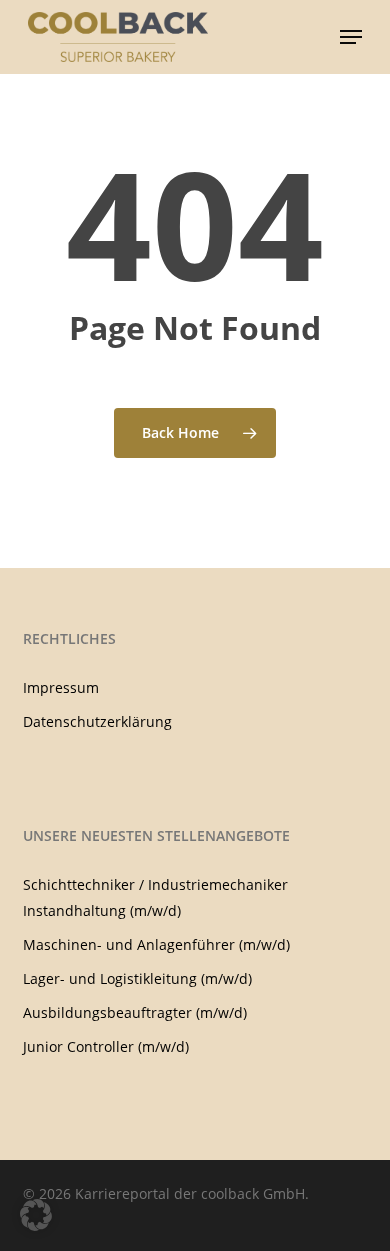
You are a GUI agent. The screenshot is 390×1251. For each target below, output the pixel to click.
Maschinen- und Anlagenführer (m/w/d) (156, 944)
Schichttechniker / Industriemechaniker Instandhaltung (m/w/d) (155, 897)
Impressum (61, 687)
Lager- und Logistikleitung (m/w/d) (137, 978)
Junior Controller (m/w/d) (106, 1046)
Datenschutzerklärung (97, 721)
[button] (351, 37)
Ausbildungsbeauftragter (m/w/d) (135, 1012)
